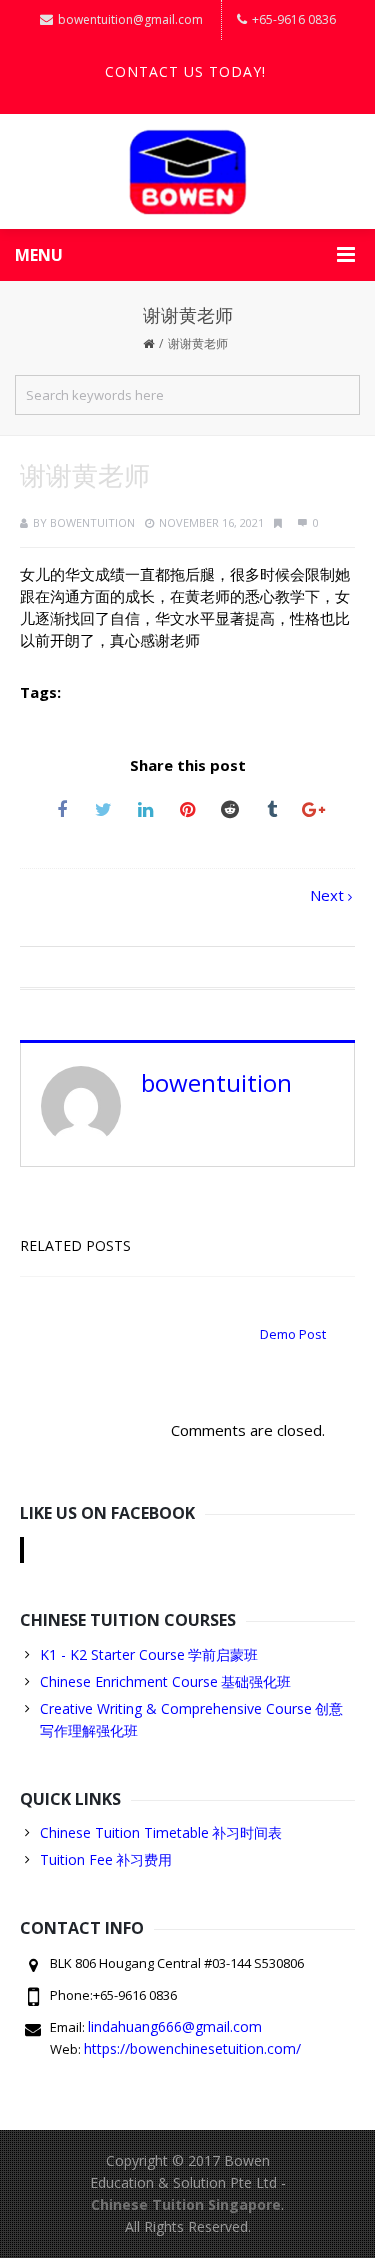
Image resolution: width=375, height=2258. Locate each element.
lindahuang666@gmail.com (175, 2026)
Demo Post (293, 1334)
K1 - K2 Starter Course (112, 1654)
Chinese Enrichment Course (129, 1681)
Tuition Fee (76, 1859)
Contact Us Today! (185, 71)
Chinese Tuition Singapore (186, 2204)
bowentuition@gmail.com (130, 19)
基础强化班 (256, 1681)
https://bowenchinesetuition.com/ (192, 2048)
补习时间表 (247, 1832)
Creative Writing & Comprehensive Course (176, 1708)
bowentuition (92, 522)
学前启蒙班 (223, 1654)
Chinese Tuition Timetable (124, 1832)
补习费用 (144, 1859)
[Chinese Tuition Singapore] (187, 171)
